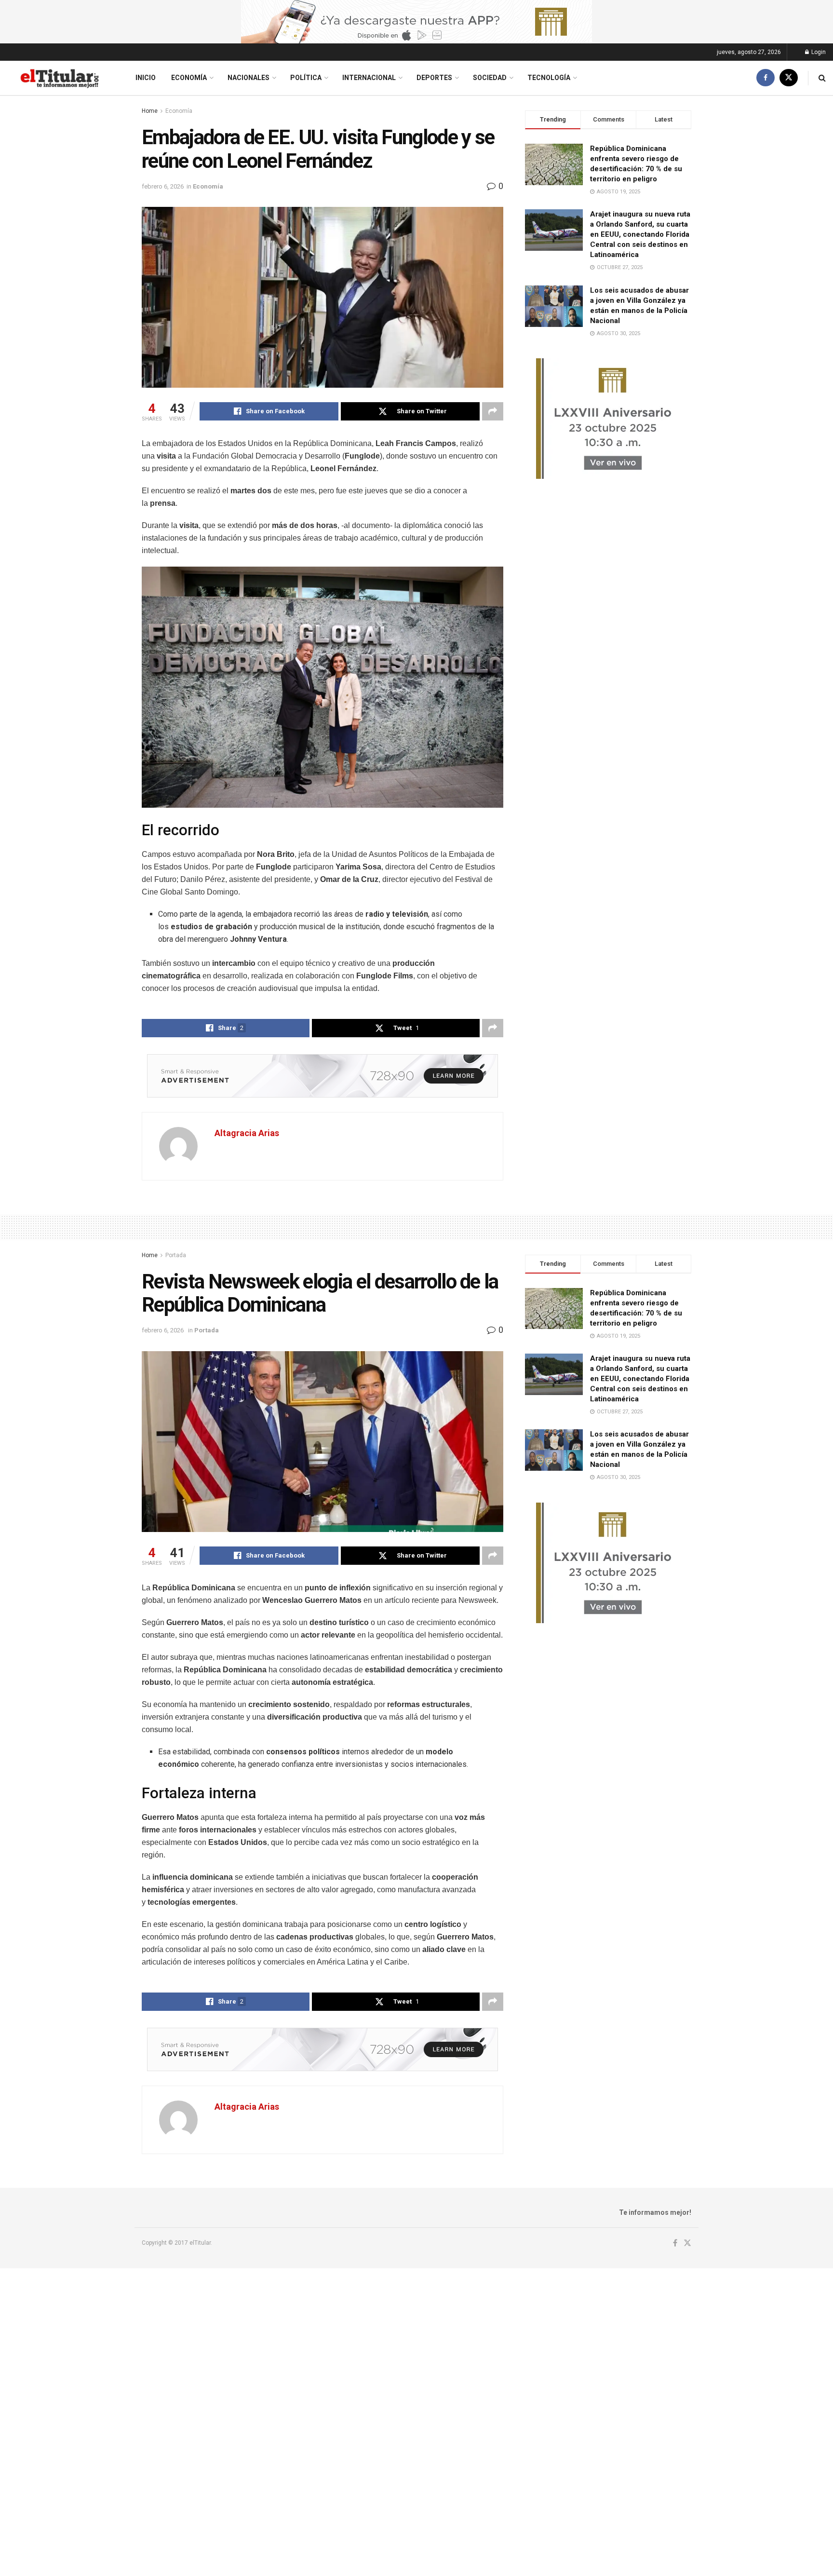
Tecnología (549, 78)
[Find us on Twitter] (789, 78)
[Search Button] (822, 78)
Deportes (434, 78)
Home (150, 111)
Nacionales (249, 78)
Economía (189, 78)
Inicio (146, 78)
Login (818, 52)
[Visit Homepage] (59, 78)
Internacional (369, 78)
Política (306, 78)
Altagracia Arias (247, 1133)
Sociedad (490, 78)
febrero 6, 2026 (163, 186)
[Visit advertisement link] (416, 22)
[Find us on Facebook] (766, 78)
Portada (176, 1255)
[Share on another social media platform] (493, 411)
